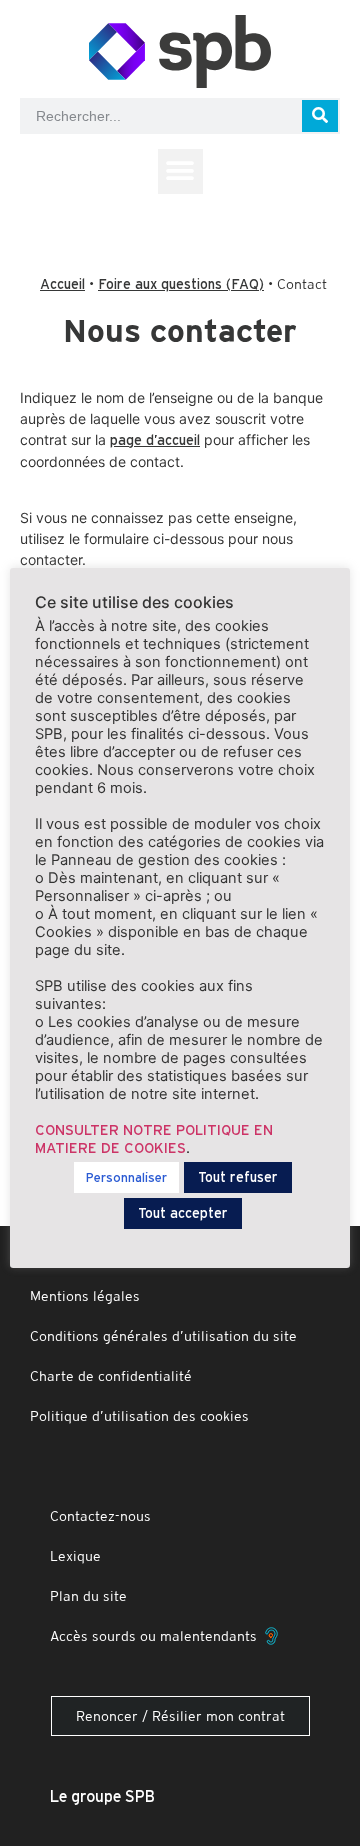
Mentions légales (85, 1296)
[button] (180, 171)
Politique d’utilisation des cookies (139, 1416)
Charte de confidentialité (111, 1376)
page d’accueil (155, 440)
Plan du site (88, 1596)
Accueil (62, 284)
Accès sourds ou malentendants (157, 1636)
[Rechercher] (320, 116)
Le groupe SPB (102, 1796)
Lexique (75, 1556)
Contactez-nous (100, 1516)
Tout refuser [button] (238, 1177)
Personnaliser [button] (126, 1177)
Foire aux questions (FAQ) (181, 284)
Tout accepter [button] (183, 1213)
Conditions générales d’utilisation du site (163, 1336)
